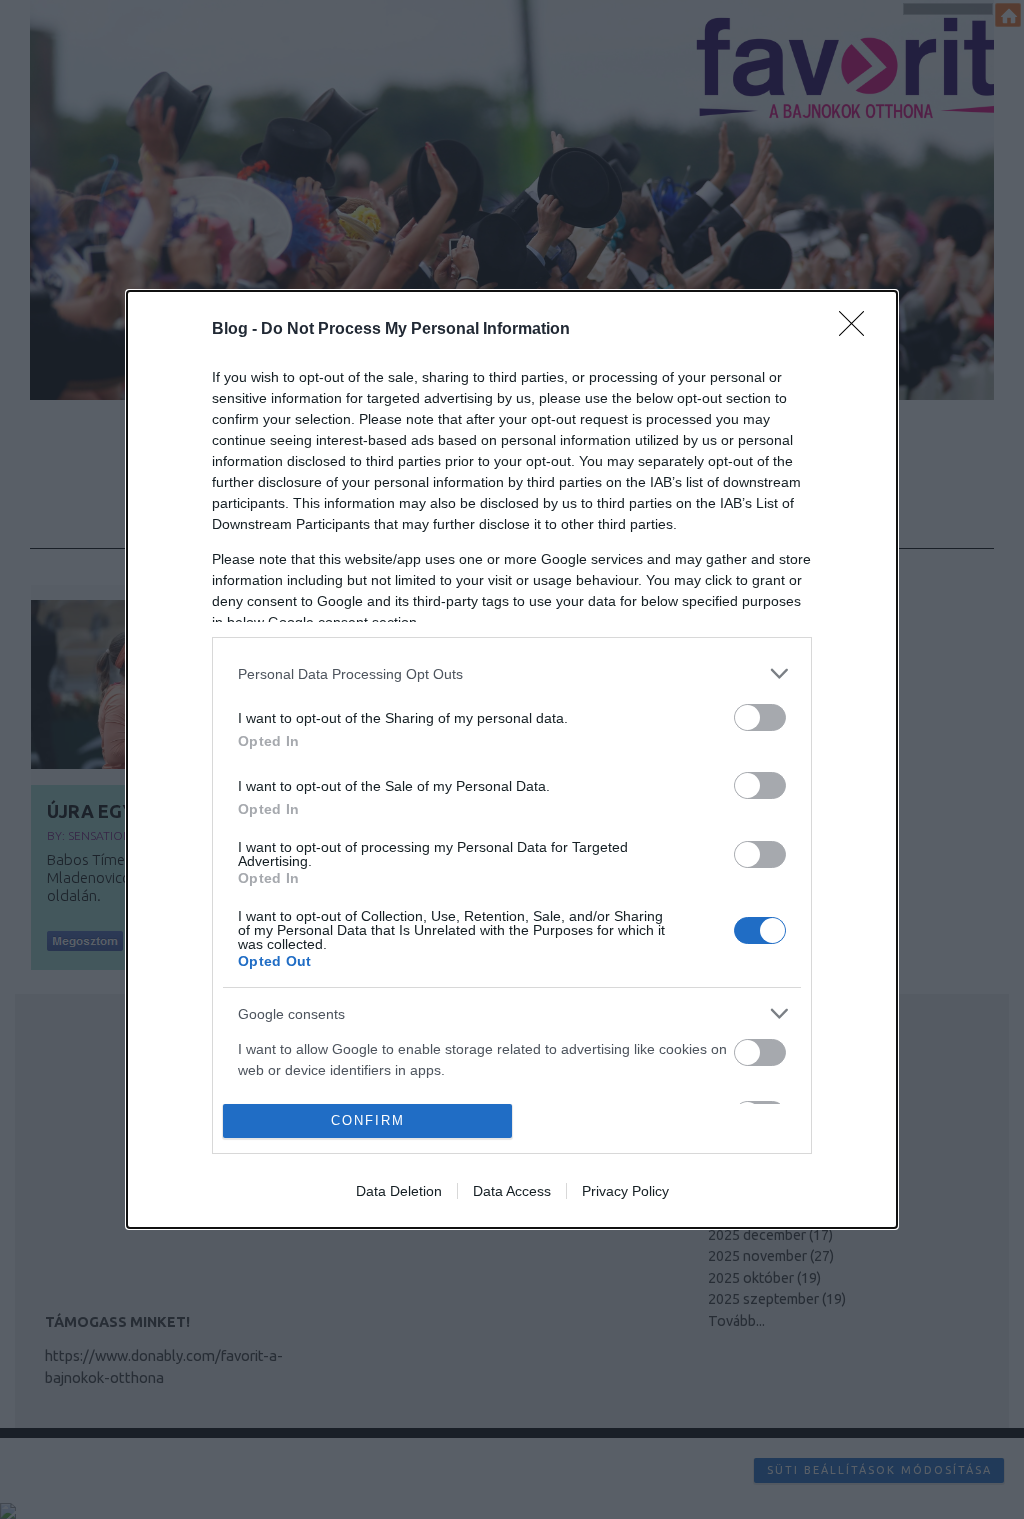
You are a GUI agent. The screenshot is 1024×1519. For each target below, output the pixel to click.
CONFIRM (368, 1120)
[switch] (760, 717)
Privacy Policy (625, 1191)
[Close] (858, 330)
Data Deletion (399, 1191)
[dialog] (512, 759)
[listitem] (512, 673)
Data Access (512, 1191)
